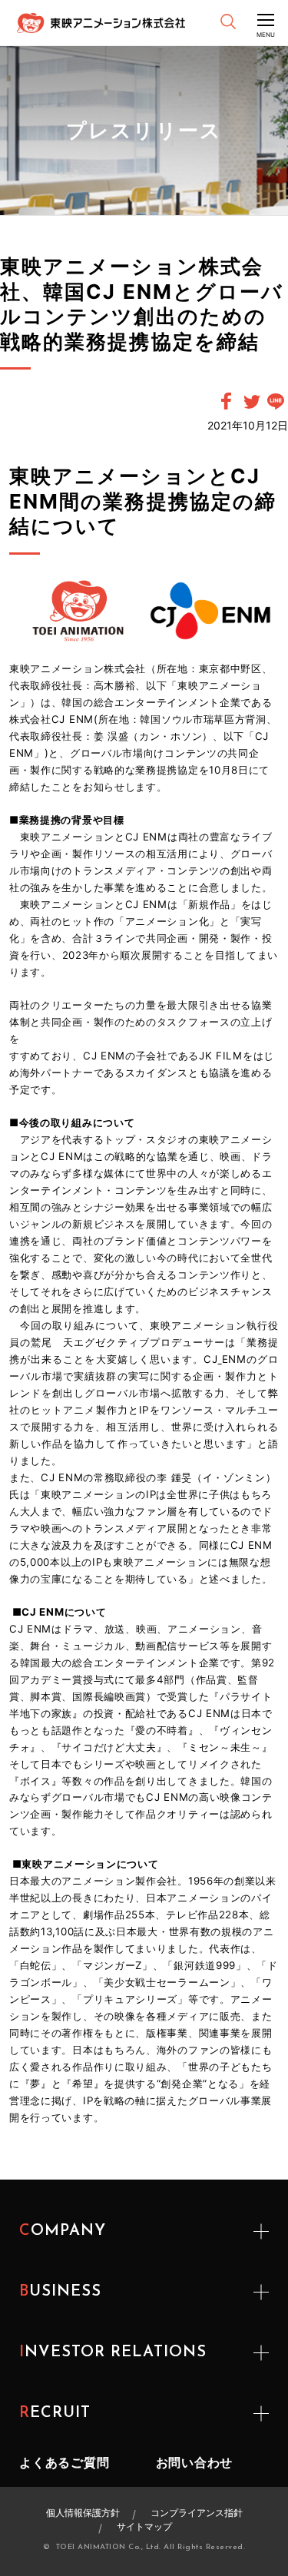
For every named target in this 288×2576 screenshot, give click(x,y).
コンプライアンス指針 (197, 2513)
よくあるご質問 (65, 2462)
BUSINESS (60, 2292)
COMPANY (63, 2231)
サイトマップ (144, 2526)
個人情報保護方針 (83, 2513)
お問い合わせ (195, 2462)
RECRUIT (55, 2413)
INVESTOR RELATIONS (113, 2352)
